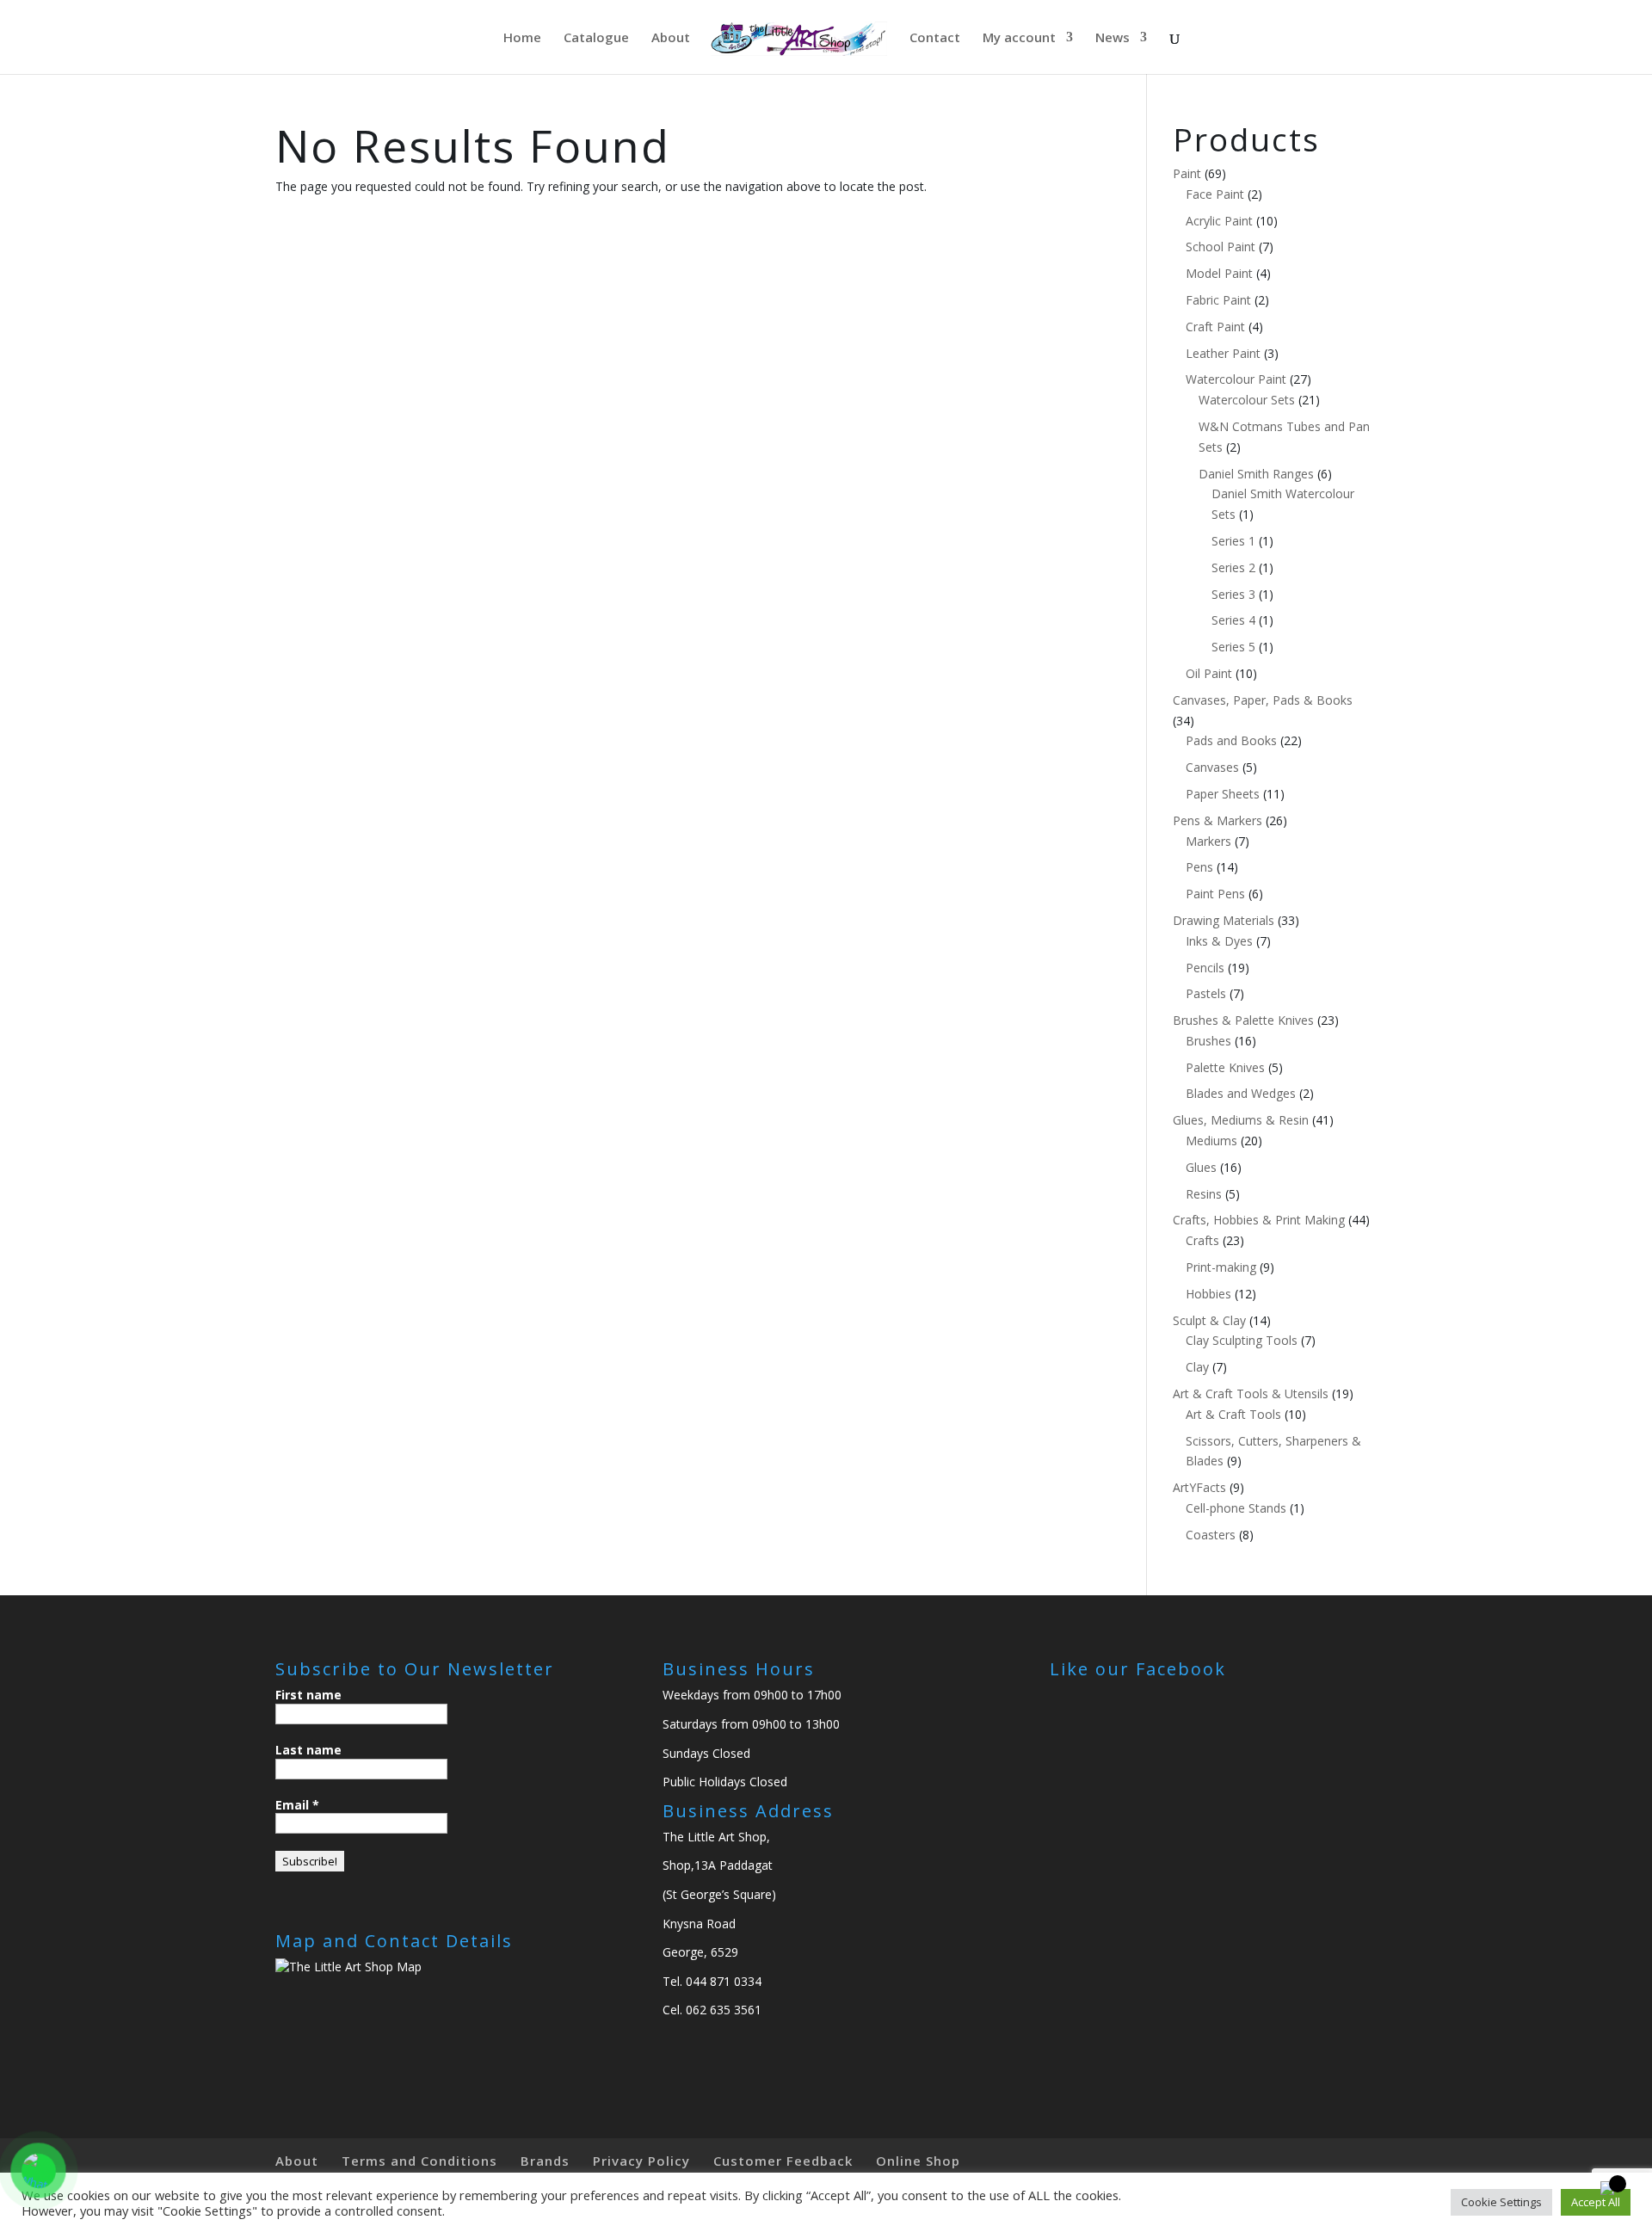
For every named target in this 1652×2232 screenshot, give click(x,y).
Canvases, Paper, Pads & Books (1263, 700)
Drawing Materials (1224, 920)
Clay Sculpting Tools (1242, 1340)
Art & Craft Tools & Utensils (1251, 1393)
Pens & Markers (1217, 820)
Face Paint (1215, 194)
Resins (1204, 1194)
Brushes (1208, 1041)
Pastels (1206, 993)
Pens (1199, 867)
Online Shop (918, 2161)
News (1113, 38)
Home (522, 38)
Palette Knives (1225, 1067)
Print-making (1221, 1267)
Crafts (1202, 1240)
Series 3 (1233, 594)
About (671, 38)
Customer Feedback (783, 2161)
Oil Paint (1209, 673)
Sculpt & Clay (1209, 1320)
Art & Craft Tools (1233, 1414)
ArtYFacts (1199, 1487)
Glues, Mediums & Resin (1241, 1120)
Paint (1187, 173)
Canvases (1212, 767)
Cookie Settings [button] (1501, 2202)
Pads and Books (1231, 740)
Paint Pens (1215, 894)
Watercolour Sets (1247, 400)
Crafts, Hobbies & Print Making (1259, 1220)
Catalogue (596, 38)
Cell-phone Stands (1236, 1508)
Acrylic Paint (1219, 221)
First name (308, 1695)
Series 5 (1233, 647)
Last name (308, 1750)
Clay (1197, 1367)
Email (297, 1805)
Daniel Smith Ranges (1256, 474)
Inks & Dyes (1219, 941)
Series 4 (1233, 620)
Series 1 (1233, 541)
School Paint (1221, 247)
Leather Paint (1223, 353)
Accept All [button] (1596, 2202)
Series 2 (1233, 567)
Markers (1208, 841)
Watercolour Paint (1236, 379)
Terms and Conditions (419, 2161)
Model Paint (1219, 273)
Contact (935, 38)
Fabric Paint (1218, 300)
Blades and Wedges (1241, 1093)
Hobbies (1208, 1294)
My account (1019, 38)
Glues (1201, 1167)
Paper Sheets (1223, 794)
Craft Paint (1215, 327)
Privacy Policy (641, 2161)
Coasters (1211, 1535)
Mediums (1211, 1141)
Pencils (1205, 968)
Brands (545, 2161)
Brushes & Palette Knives (1243, 1020)
